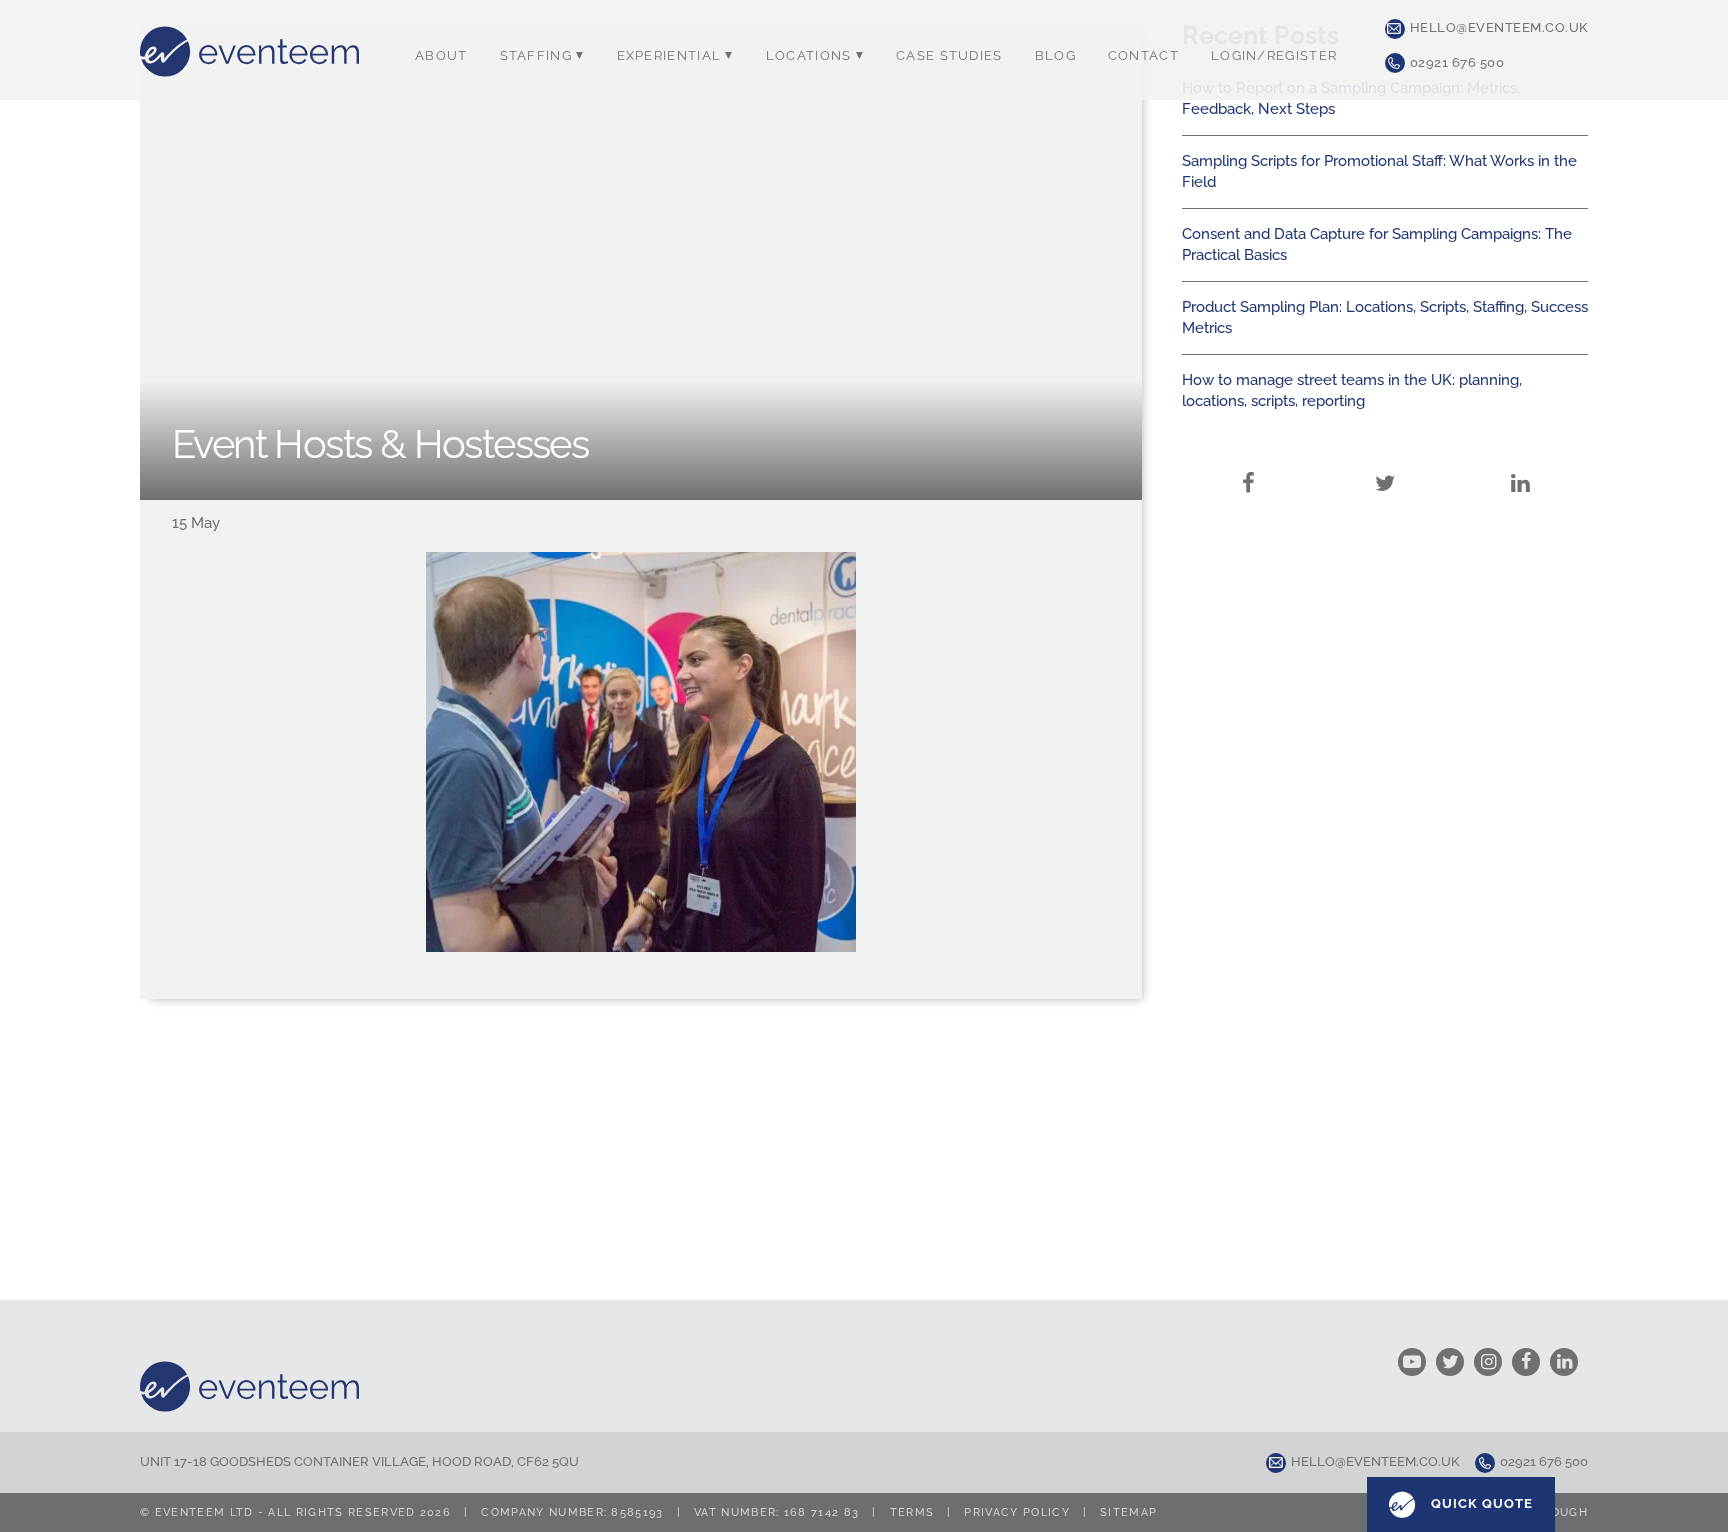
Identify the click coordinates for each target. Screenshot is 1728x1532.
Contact (1143, 55)
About (441, 55)
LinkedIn (1520, 483)
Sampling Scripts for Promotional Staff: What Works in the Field (1379, 171)
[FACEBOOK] (1531, 1362)
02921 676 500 (1457, 62)
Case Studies (949, 55)
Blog (1055, 55)
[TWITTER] (1455, 1362)
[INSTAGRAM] (1493, 1362)
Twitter (1384, 483)
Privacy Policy (1016, 1512)
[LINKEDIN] (1569, 1362)
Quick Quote (1480, 1503)
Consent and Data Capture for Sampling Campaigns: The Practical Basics (1377, 244)
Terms (912, 1512)
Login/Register (1274, 55)
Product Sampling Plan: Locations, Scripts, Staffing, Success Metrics (1385, 317)
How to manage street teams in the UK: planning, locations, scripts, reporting (1352, 390)
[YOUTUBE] (1417, 1362)
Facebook (1249, 483)
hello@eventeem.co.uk (1499, 27)
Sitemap (1128, 1512)
